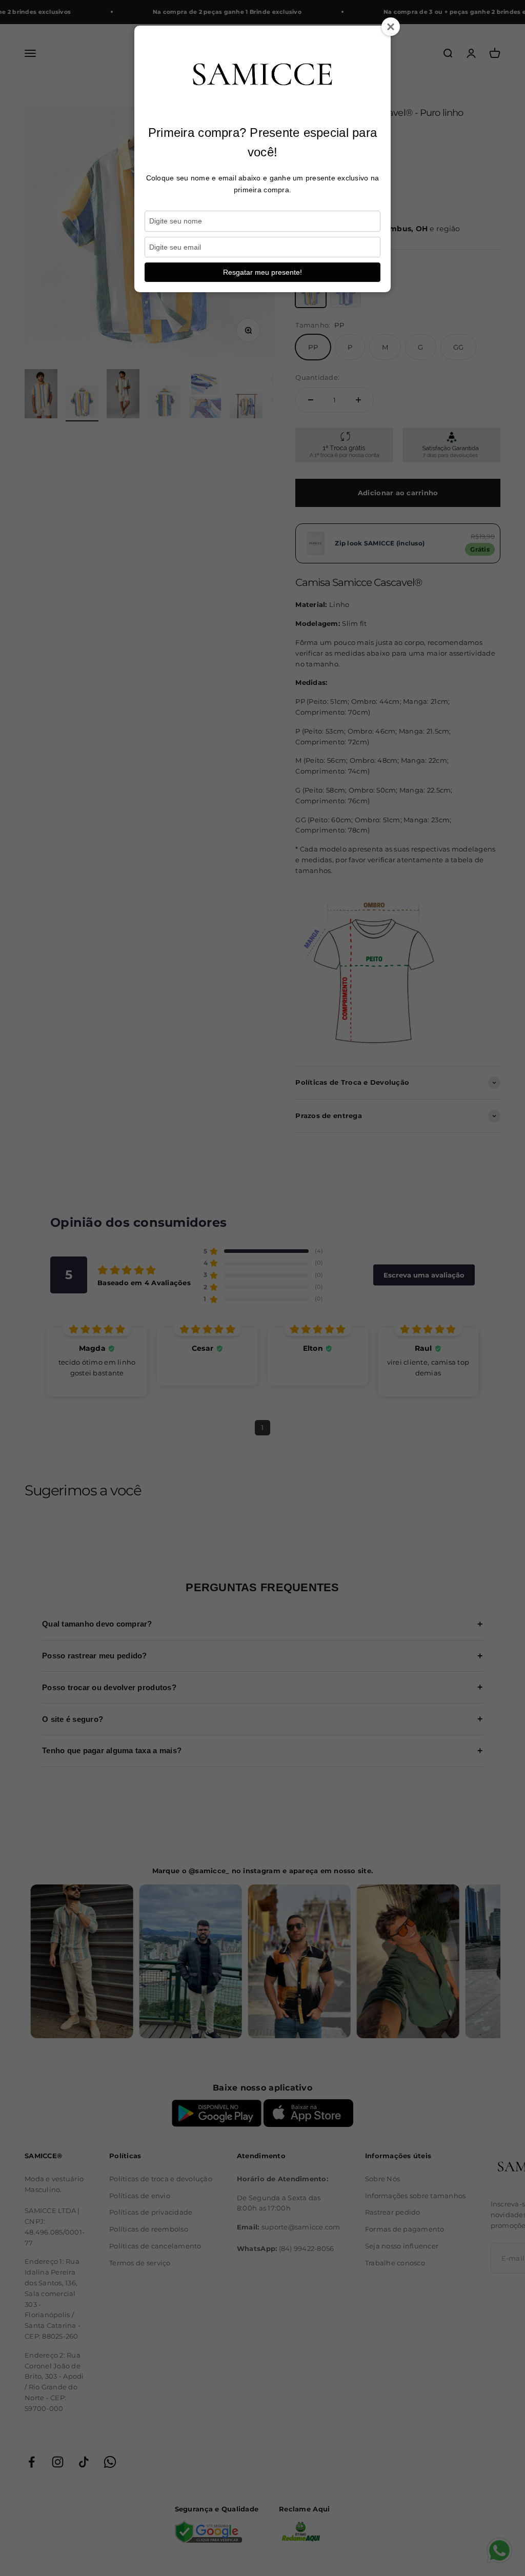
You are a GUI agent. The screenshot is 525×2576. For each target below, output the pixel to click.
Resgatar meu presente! (262, 272)
